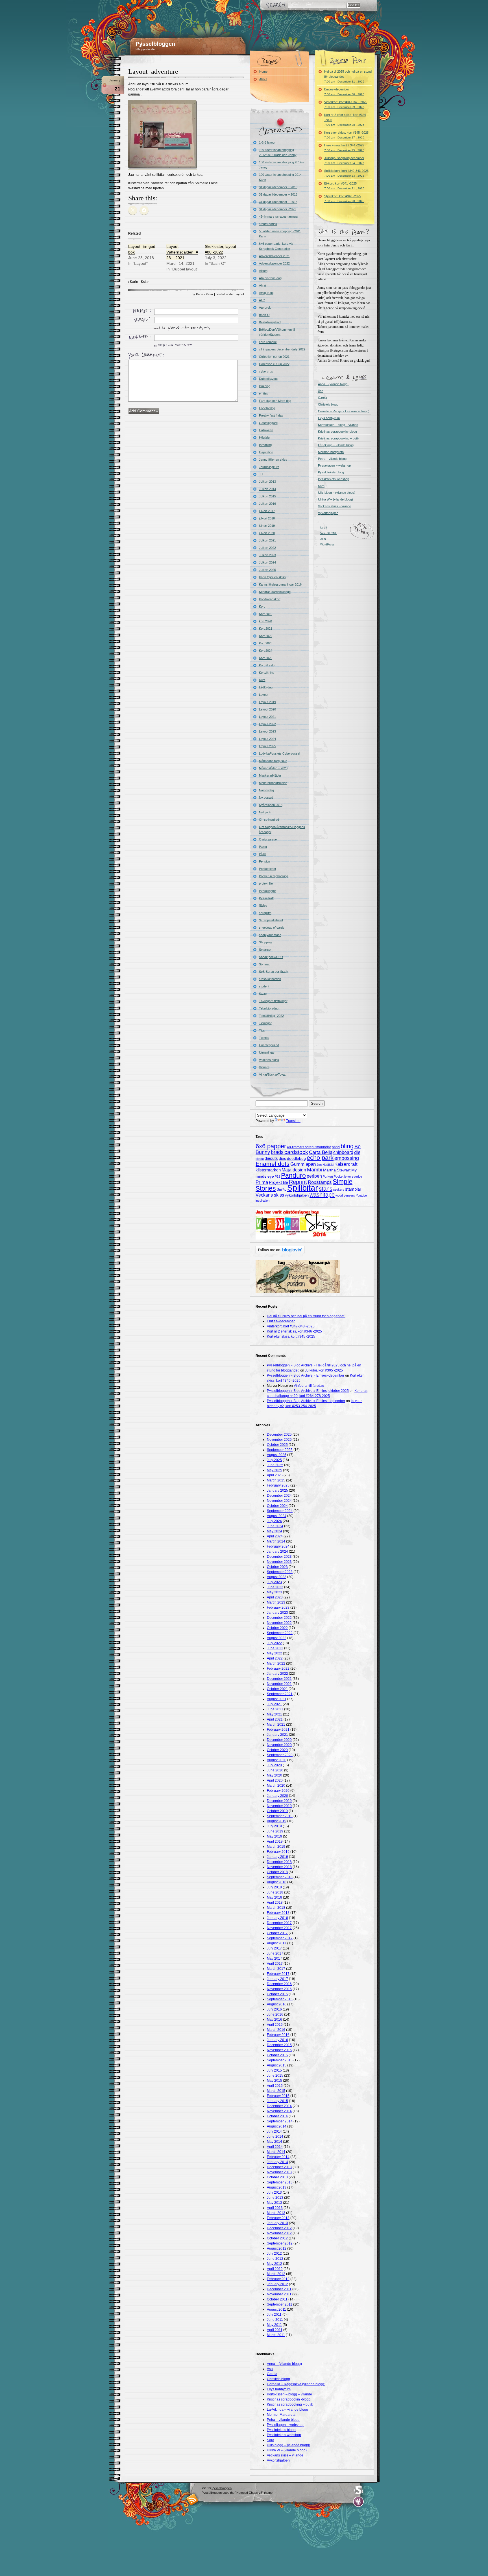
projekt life (266, 883)
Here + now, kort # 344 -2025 (344, 148)
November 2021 (279, 1684)
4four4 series (268, 224)
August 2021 (277, 1699)
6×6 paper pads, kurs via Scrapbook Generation (276, 246)
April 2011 (275, 2330)
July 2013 (274, 2192)
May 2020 (274, 1775)
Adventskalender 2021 (274, 256)
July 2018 (274, 1887)
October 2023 (277, 1567)
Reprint (298, 1182)
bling (347, 1146)
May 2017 (274, 1958)
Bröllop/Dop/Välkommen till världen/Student (277, 332)
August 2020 (277, 1760)
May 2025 (274, 1470)
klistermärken (268, 1170)
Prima (262, 1182)
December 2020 (279, 1740)
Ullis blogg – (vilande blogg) (337, 493)
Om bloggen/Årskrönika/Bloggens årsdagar (282, 829)
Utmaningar (267, 1052)
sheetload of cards (272, 928)
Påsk (262, 854)
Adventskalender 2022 (274, 263)
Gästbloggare (268, 423)
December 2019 (279, 1801)
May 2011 (274, 2325)
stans (326, 1189)
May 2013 (274, 2203)
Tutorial (264, 1038)
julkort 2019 (267, 526)
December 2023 (279, 1557)
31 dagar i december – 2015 (278, 194)
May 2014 (274, 2142)
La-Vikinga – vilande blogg (336, 445)
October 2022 (277, 1628)
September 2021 (280, 1694)
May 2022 (274, 1653)
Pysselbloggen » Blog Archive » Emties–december (306, 1375)
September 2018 (280, 1877)
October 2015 (277, 2055)
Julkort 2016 (267, 504)
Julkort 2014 (267, 489)
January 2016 (277, 2040)
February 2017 (278, 1974)
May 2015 (274, 2081)
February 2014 (278, 2157)
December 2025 (279, 1435)
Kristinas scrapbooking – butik (339, 438)
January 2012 (277, 2284)
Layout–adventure (153, 72)
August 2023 (277, 1577)
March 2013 (276, 2213)
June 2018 (275, 1892)
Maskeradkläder (270, 775)
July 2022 (274, 1643)
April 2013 (275, 2208)
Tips (262, 1030)
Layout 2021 (267, 717)
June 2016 (275, 2014)
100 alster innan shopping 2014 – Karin (282, 177)
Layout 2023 (267, 731)
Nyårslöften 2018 (271, 805)
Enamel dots (273, 1164)
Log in (324, 527)
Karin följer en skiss (272, 577)
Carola (323, 398)
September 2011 (280, 2304)
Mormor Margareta (331, 452)
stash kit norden (270, 979)
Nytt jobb (265, 812)
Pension (264, 861)
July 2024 (274, 1521)
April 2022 (275, 1658)
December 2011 (279, 2289)
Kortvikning (267, 673)
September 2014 (280, 2121)
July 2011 (274, 2315)
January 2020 (277, 1796)
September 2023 (280, 1572)
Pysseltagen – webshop (334, 465)
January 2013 (277, 2223)
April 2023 (275, 1597)
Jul (261, 474)
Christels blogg (328, 404)
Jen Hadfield (325, 1165)
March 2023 (276, 1602)
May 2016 (274, 2020)
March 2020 (276, 1786)
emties (263, 393)
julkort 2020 (267, 533)
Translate (293, 1121)
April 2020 (275, 1780)
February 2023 (278, 1607)
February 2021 (278, 1730)
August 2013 (277, 2187)
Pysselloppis (268, 891)
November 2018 (279, 1867)
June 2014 (275, 2137)
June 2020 (275, 1770)
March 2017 (276, 1969)
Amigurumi (266, 293)
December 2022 (279, 1618)
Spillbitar (303, 1188)
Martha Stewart (337, 1170)
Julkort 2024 (267, 562)
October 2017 (277, 1933)
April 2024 (275, 1536)
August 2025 (277, 1455)
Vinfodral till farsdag (309, 1386)
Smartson (266, 950)
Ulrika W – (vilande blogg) (335, 499)
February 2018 (278, 1913)
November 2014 (279, 2111)
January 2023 (277, 1613)
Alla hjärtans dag (270, 278)
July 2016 (274, 2009)
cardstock (296, 1152)
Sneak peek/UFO (271, 957)
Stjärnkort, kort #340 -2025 (344, 199)
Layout (239, 294)
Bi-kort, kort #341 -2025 (344, 186)
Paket (263, 847)
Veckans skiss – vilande (335, 506)
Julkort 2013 (267, 482)
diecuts (271, 1158)
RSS (192, 2499)
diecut (260, 1159)
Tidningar (265, 1023)
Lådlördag (266, 687)
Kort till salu (267, 665)
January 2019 (277, 1857)
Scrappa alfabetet (271, 920)
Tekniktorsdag (269, 1008)
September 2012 (280, 2243)
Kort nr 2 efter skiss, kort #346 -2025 (345, 120)
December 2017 (279, 1923)
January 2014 (277, 2162)
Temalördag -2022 (271, 1016)
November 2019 (279, 1806)
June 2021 (275, 1709)
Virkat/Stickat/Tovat (272, 1074)
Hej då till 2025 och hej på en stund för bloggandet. (348, 76)
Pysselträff (266, 898)
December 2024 (279, 1496)
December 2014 (279, 2106)
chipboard (343, 1152)
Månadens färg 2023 (273, 761)
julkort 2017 (267, 511)
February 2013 (278, 2218)
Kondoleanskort (270, 599)
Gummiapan (303, 1164)
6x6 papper (271, 1146)
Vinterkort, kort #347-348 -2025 (346, 104)
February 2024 (278, 1546)
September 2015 (280, 2060)
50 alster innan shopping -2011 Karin (280, 234)
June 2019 (275, 1831)
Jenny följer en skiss (273, 460)
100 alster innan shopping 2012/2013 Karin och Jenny (278, 152)
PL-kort (328, 1177)
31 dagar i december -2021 (277, 209)
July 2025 (274, 1460)
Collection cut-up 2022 (274, 364)
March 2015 (276, 2091)
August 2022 (277, 1638)
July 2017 (274, 1948)
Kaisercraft (346, 1164)
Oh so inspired (269, 820)
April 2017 (275, 1964)
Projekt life (278, 1182)
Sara (321, 486)
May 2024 (274, 1531)
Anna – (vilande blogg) (333, 384)
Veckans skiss (269, 1060)
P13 (277, 1177)
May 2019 (274, 1836)
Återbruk (265, 307)
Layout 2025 (267, 746)
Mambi (315, 1170)
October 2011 (277, 2299)
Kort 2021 (266, 629)
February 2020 (278, 1791)
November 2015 (279, 2050)
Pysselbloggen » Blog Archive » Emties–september (306, 1401)
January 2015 (277, 2101)
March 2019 (276, 1847)
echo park (320, 1158)
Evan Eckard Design (359, 2502)
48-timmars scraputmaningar (279, 216)
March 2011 (276, 2335)
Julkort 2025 (267, 570)
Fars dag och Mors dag (275, 401)
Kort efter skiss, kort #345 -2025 (346, 135)
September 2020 (280, 1755)
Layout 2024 (267, 739)
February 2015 (278, 2096)
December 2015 (279, 2045)
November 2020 (279, 1745)
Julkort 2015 (267, 496)
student (264, 986)
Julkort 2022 (267, 548)
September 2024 (280, 1511)
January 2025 (277, 1490)
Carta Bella (321, 1152)
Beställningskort (270, 322)
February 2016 (278, 2035)
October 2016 (277, 1994)
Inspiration (266, 452)
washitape (322, 1195)
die (357, 1152)
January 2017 (277, 1979)
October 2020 (277, 1750)
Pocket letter (268, 869)
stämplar (353, 1189)
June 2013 (275, 2198)
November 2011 (279, 2294)
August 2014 (277, 2126)
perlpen (314, 1176)
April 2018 (275, 1903)
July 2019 (274, 1826)
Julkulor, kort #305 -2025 (324, 1370)
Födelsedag (267, 408)
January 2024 (277, 1552)
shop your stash (270, 935)
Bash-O (264, 315)
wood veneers (345, 1195)
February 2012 (278, 2279)
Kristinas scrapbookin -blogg (337, 432)
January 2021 (277, 1735)
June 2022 (275, 1648)
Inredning (265, 445)
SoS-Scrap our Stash (274, 972)
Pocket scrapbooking (274, 876)
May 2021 (274, 1714)
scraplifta (265, 913)
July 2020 (274, 1765)
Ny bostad (266, 798)
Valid (329, 533)
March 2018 (276, 1908)
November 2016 (279, 1989)
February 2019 (278, 1852)
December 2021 (279, 1679)
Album (263, 271)
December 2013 (279, 2167)
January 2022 (277, 1674)
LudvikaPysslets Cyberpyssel (279, 753)
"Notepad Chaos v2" (249, 2493)
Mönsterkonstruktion (273, 783)
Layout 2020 (267, 709)
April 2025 (275, 1475)
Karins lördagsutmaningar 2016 (280, 584)
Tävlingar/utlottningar (273, 1001)
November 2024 (279, 1501)
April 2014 (275, 2147)
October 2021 (277, 1689)
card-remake (268, 342)
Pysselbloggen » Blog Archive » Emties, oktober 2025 (308, 1391)
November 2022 (279, 1623)
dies (282, 1159)
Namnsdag (266, 790)
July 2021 (274, 1704)
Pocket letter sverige (348, 1177)
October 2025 (277, 1445)
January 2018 (277, 1918)
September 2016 (280, 1999)
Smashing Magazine (358, 2490)
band (336, 1147)
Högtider (265, 437)
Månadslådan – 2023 (273, 768)
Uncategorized (269, 1045)
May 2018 (274, 1897)
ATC (262, 300)
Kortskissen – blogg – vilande (338, 425)
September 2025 (280, 1450)
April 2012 (275, 2269)
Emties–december (344, 92)
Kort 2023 (266, 643)
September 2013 (280, 2182)
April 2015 (275, 2086)
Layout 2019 (267, 702)
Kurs (262, 680)
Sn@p (282, 1190)
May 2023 (274, 1592)
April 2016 (275, 2025)
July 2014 (274, 2131)
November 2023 (279, 1562)
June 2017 (275, 1953)
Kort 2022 (266, 636)
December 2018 (279, 1862)
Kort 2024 (266, 651)
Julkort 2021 (267, 540)
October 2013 (277, 2177)
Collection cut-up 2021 (274, 357)
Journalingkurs (269, 467)
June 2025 (275, 1465)
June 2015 (275, 2075)
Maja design (294, 1170)
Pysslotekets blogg (331, 472)
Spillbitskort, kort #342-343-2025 (346, 173)
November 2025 (279, 1440)
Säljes (263, 905)
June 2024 (275, 1526)
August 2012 (277, 2248)
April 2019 (275, 1841)
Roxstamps (320, 1182)
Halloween (266, 430)
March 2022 (276, 1663)
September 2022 (280, 1633)
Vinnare (264, 1067)
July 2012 (274, 2254)
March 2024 (276, 1541)
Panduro (293, 1175)
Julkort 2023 (267, 555)
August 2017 (277, 1943)
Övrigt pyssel (268, 839)
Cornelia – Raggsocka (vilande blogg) (344, 411)
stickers (339, 1190)
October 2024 (277, 1506)
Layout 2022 (267, 724)
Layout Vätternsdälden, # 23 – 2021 (182, 252)
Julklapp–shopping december (344, 160)
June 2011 (275, 2320)
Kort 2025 (266, 658)
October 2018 (277, 1872)
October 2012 (277, 2238)
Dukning (265, 386)
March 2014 (276, 2152)
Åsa (321, 391)
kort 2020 (265, 621)
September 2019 (280, 1816)
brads (277, 1152)
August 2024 (277, 1516)
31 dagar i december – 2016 (278, 202)
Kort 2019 (266, 614)
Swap (263, 994)
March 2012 (276, 2274)
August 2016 (277, 2004)
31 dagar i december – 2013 (278, 187)
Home (263, 72)
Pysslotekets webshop (334, 479)
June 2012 (275, 2259)
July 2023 (274, 1582)
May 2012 (274, 2264)
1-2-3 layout (267, 142)
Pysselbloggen (155, 44)
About (263, 79)
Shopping (265, 942)
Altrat (262, 285)
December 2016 (279, 1984)
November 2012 (279, 2233)
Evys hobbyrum (329, 418)
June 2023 (275, 1587)
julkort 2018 (267, 518)
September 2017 (280, 1938)
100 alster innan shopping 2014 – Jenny (282, 165)
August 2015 (277, 2065)
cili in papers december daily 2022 (282, 349)
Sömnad (265, 964)
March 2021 (276, 1724)
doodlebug (296, 1158)
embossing (347, 1158)
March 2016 (276, 2030)
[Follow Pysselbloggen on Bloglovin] (280, 1253)
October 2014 (277, 2116)
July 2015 (274, 2070)
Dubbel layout (268, 379)
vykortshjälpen (297, 1195)
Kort (262, 606)
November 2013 (279, 2172)
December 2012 (279, 2228)
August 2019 (277, 1821)
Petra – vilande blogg (332, 459)
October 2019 (277, 1811)
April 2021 (275, 1719)
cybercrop (266, 371)
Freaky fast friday (271, 415)
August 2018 (277, 1882)
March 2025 (276, 1480)
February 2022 (278, 1669)
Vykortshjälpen (328, 513)
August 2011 (276, 2309)
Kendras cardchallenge (275, 592)
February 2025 (278, 1485)
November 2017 (279, 1928)
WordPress (327, 544)
